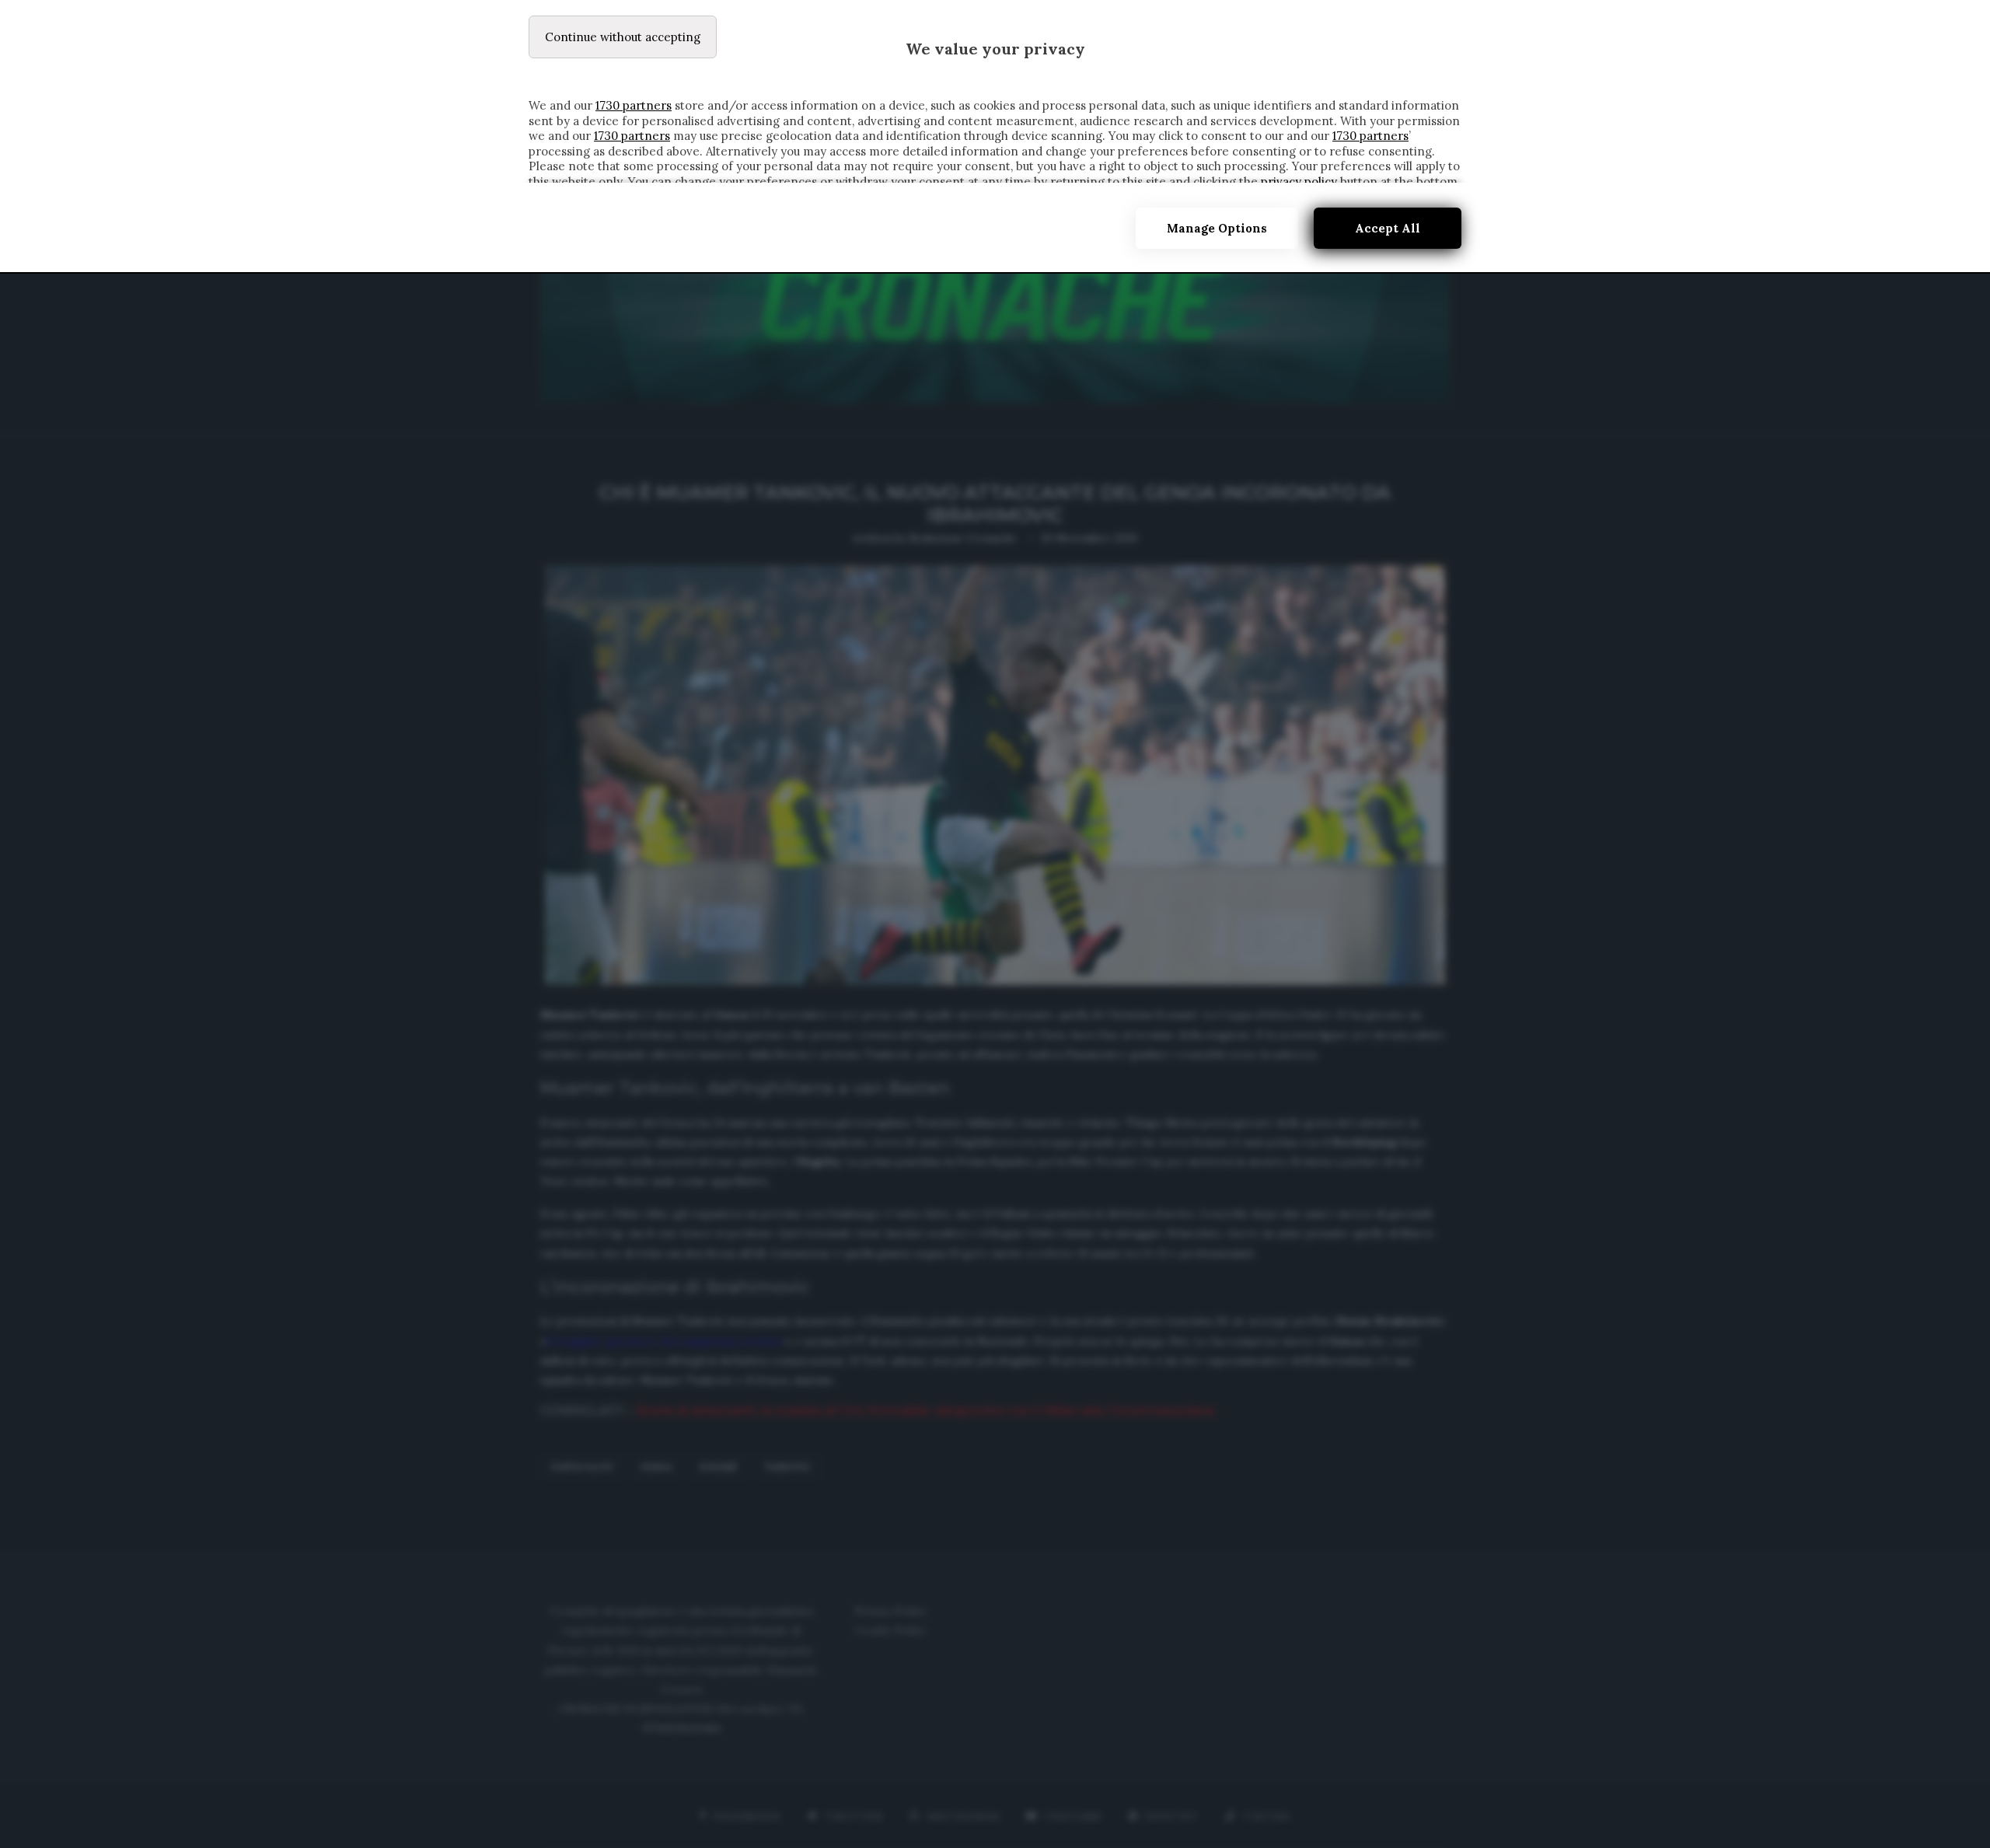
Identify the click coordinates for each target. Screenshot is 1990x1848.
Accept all (1388, 228)
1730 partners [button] (634, 105)
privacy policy (1299, 182)
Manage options (1217, 228)
